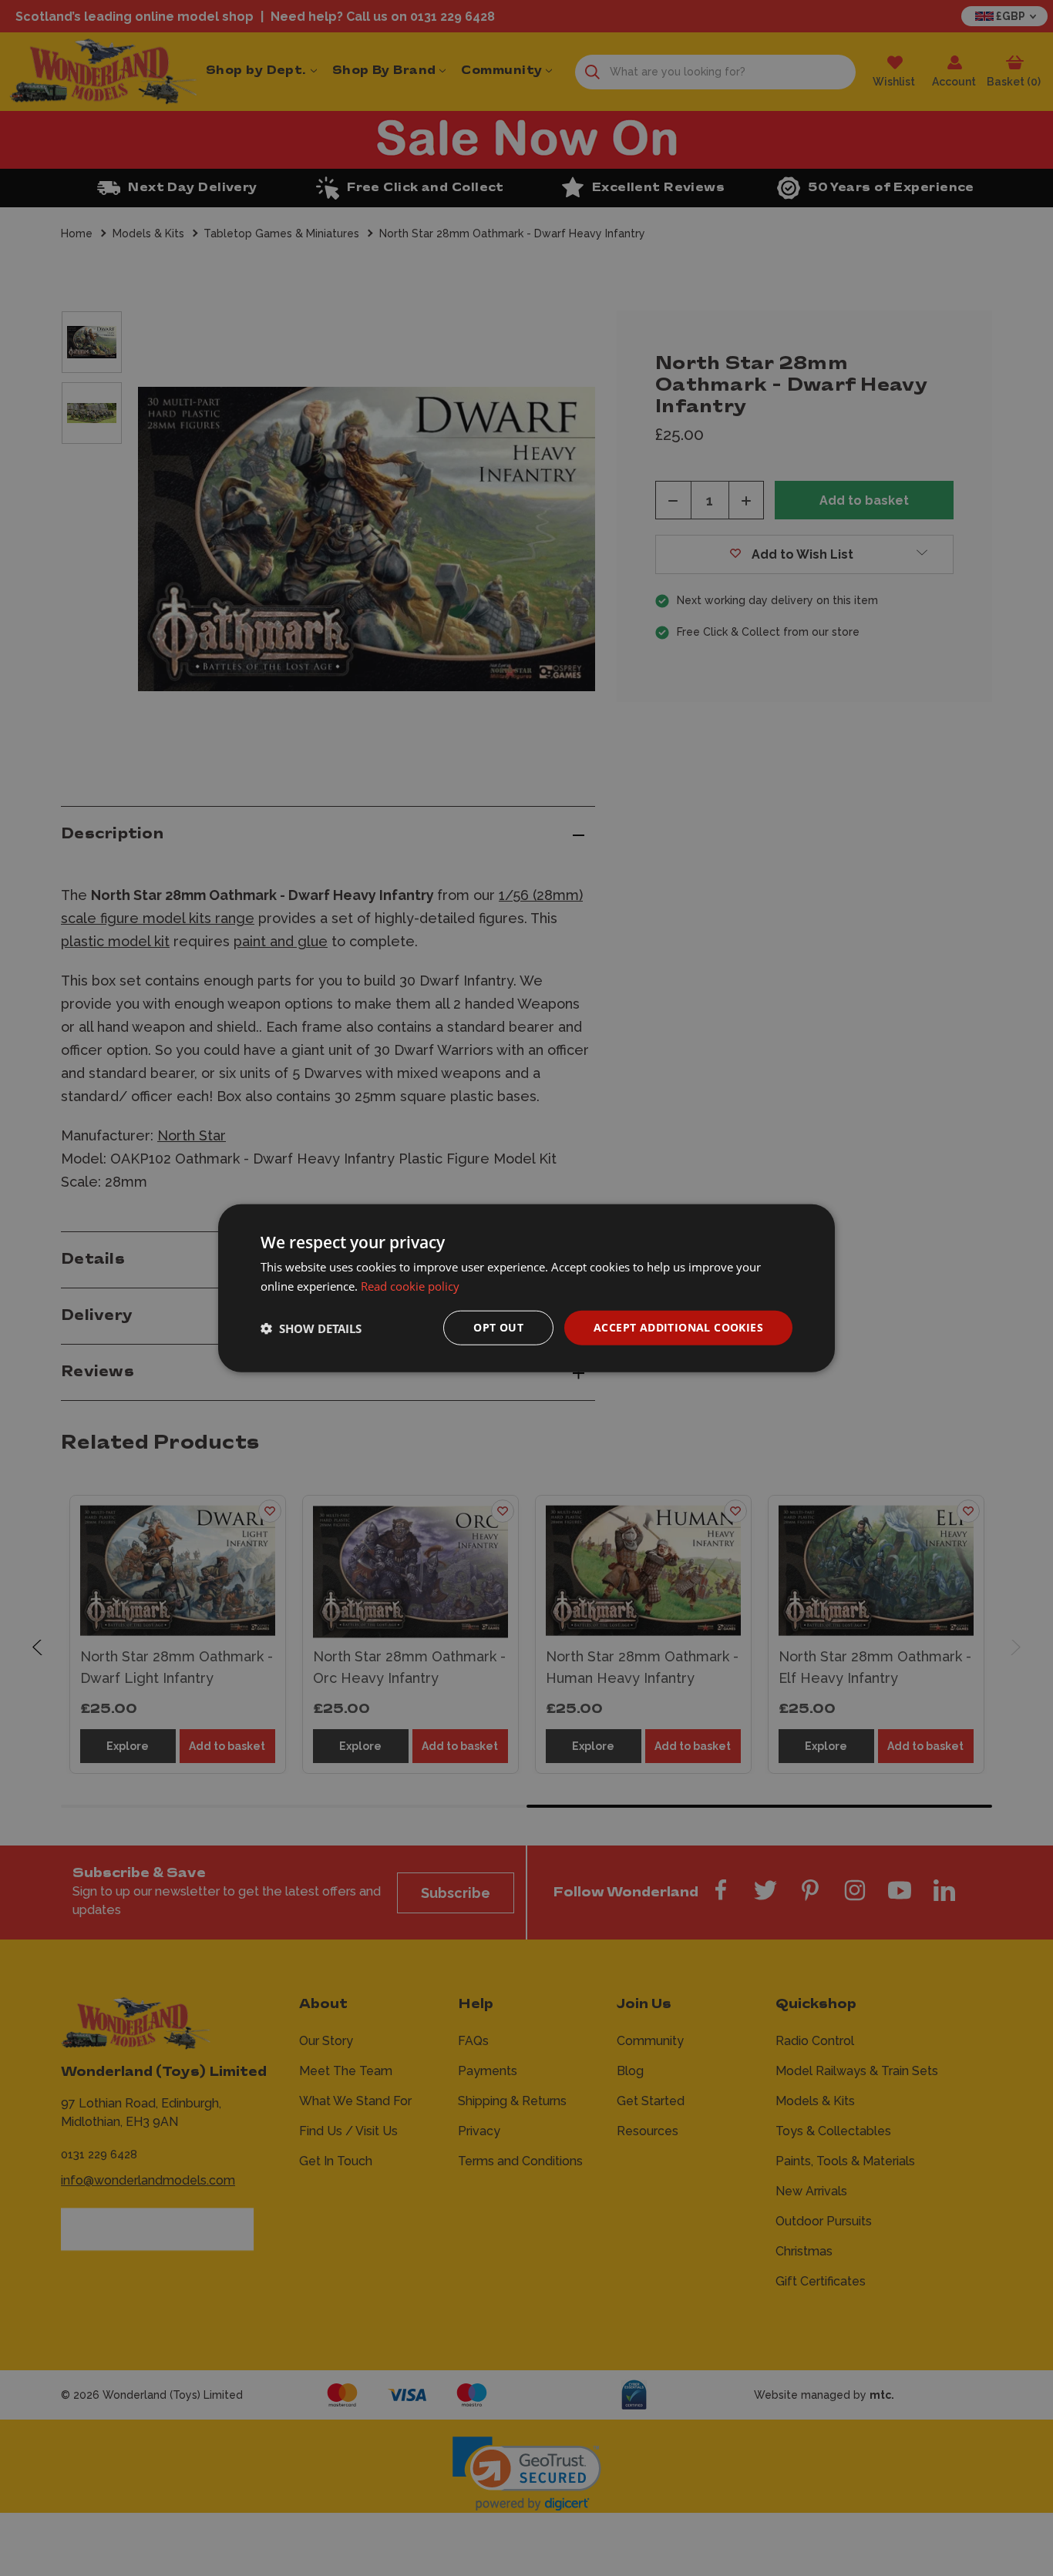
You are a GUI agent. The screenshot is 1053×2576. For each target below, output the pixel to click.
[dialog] (526, 1288)
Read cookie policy (410, 1285)
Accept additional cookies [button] (678, 1327)
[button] (311, 1328)
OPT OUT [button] (498, 1327)
